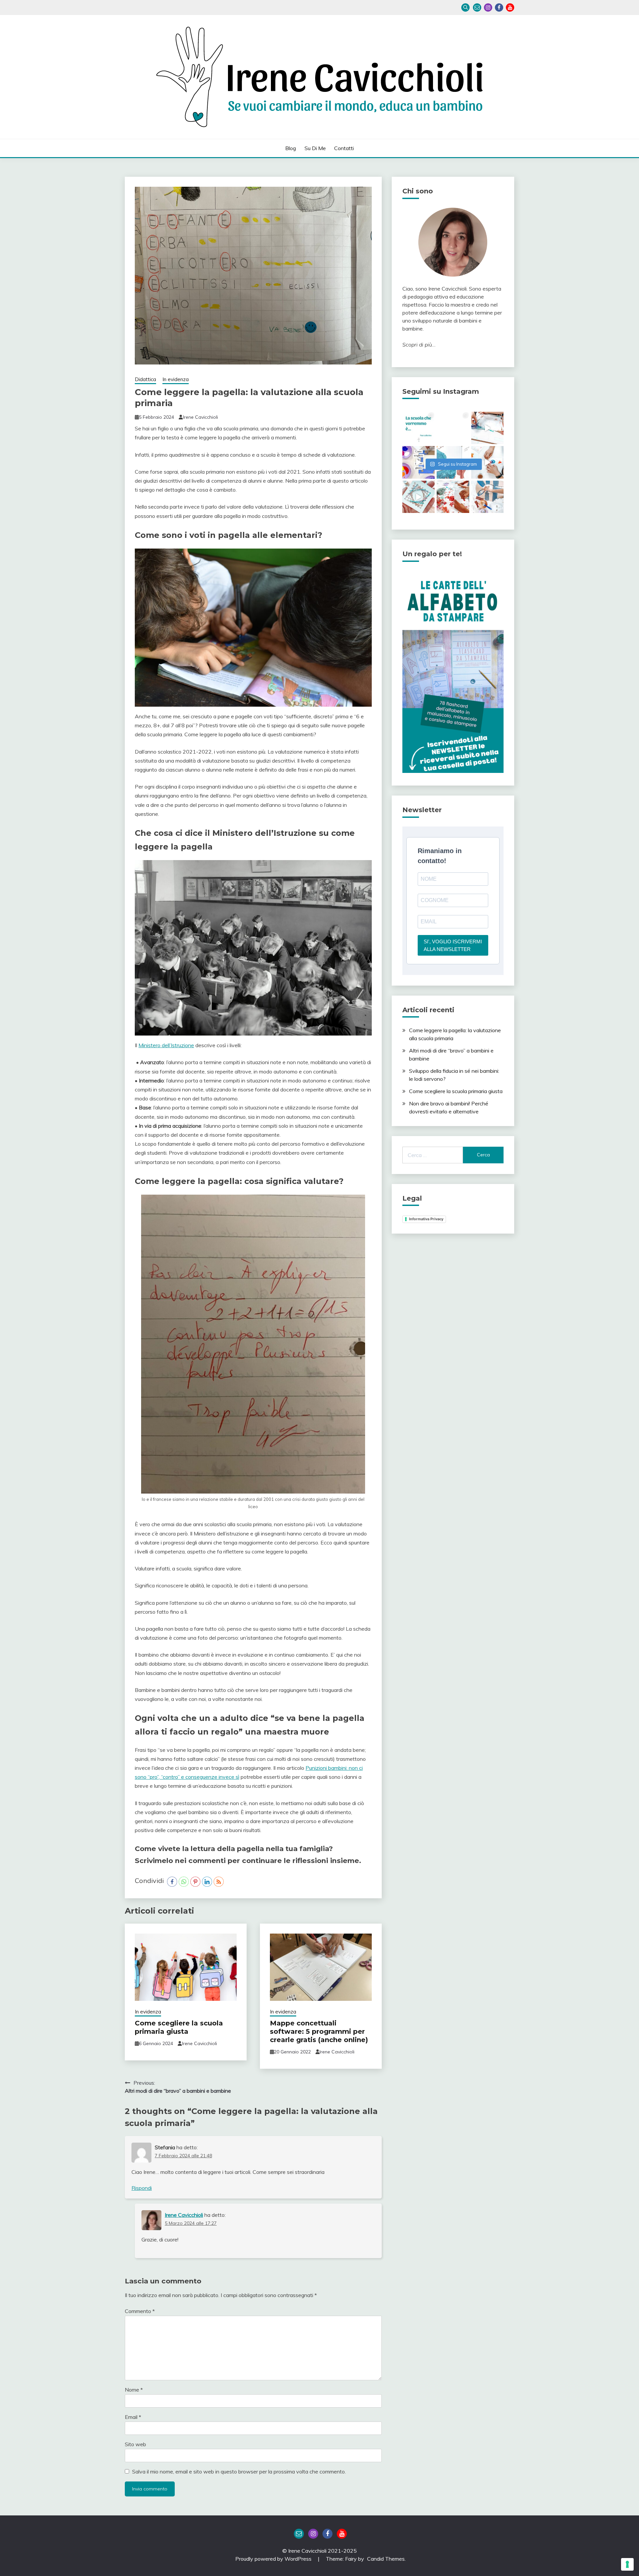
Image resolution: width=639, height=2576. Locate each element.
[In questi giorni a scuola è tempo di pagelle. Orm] (419, 497)
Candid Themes (386, 2559)
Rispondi (142, 2188)
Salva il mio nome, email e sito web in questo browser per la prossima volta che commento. (239, 2471)
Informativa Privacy (426, 1219)
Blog (291, 148)
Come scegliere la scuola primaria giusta (179, 2027)
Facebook (499, 7)
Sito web (135, 2444)
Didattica (145, 379)
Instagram (488, 7)
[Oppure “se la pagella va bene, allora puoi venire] (487, 428)
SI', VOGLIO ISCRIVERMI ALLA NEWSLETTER (453, 945)
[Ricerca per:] (433, 1155)
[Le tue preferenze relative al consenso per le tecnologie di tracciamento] (627, 2564)
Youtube (510, 7)
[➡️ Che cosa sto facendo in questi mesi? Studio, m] (453, 497)
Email (477, 7)
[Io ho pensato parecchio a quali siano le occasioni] (487, 497)
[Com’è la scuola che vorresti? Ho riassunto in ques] (419, 428)
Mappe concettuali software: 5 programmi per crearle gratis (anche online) (319, 2031)
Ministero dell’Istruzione (166, 1045)
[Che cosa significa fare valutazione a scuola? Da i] (453, 428)
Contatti (344, 148)
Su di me (315, 148)
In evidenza (176, 379)
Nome (134, 2390)
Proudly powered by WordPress (274, 2559)
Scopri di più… (419, 345)
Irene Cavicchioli (201, 417)
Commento (140, 2311)
